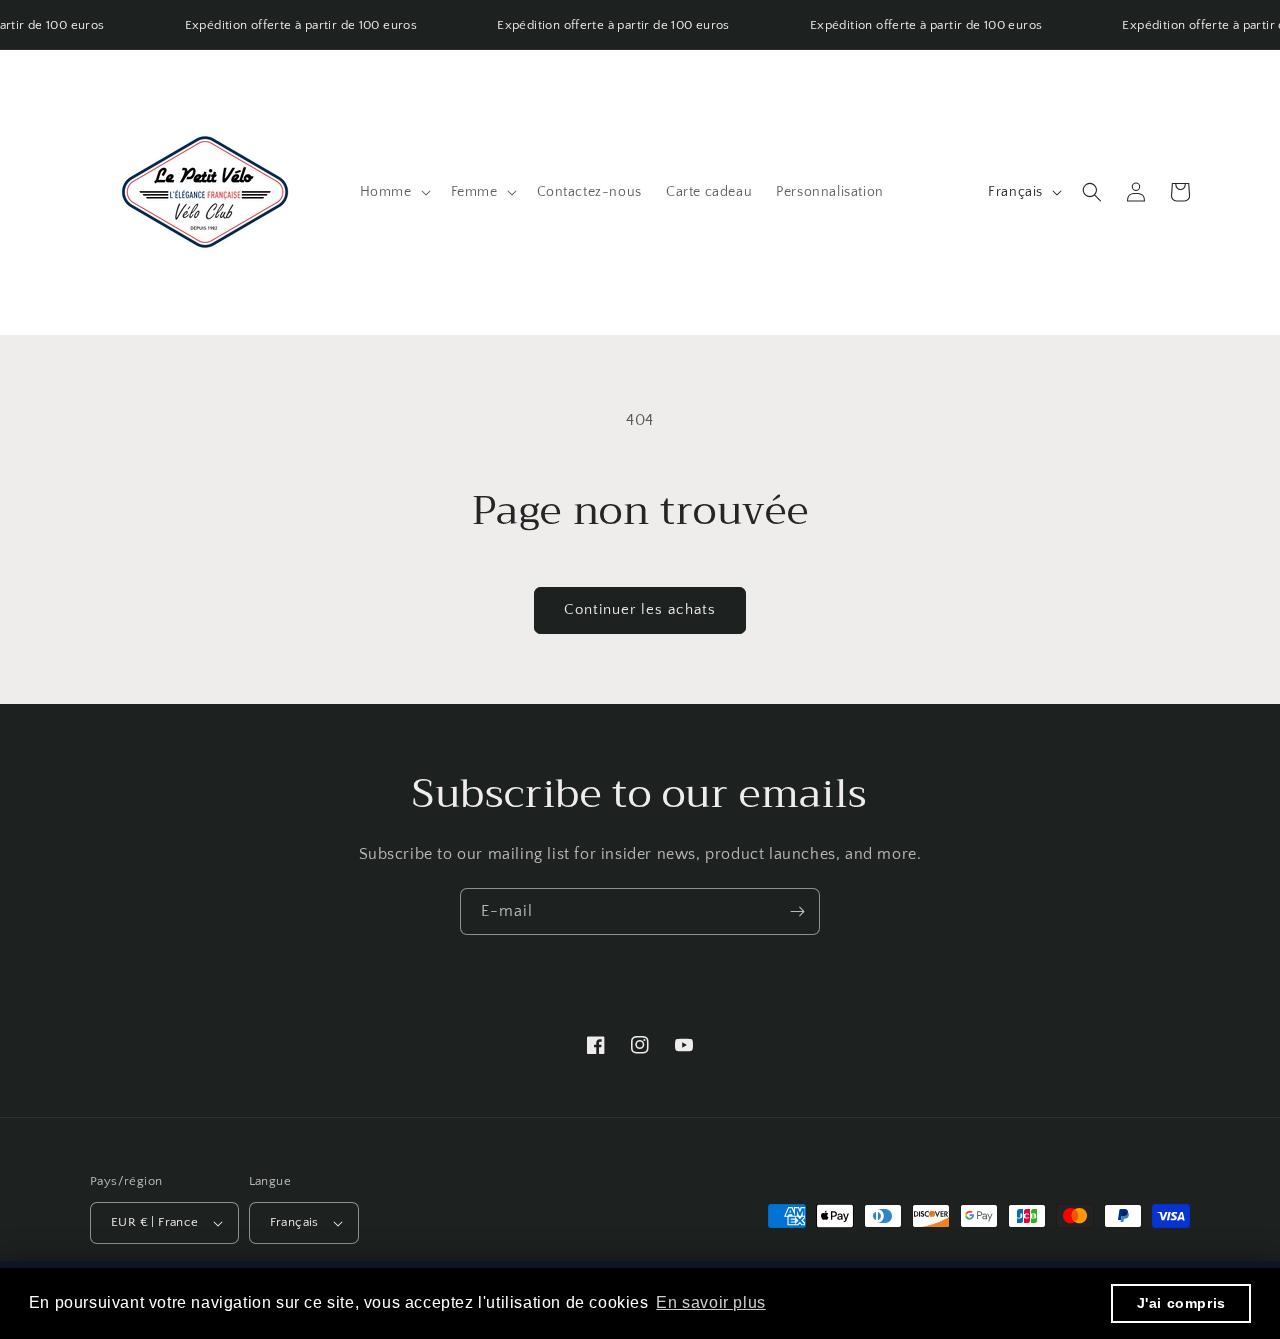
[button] (393, 192)
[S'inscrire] (797, 911)
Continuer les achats (640, 609)
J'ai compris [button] (1181, 1303)
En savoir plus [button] (710, 1302)
